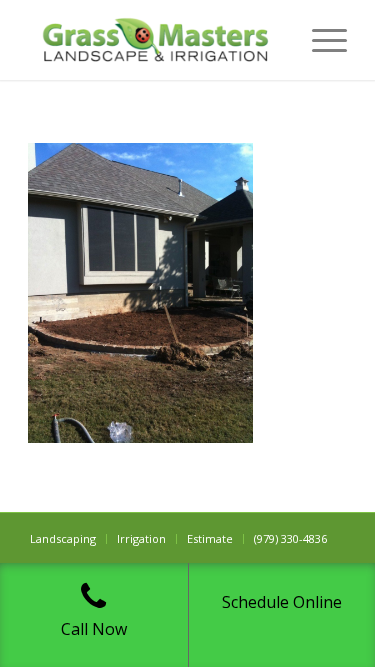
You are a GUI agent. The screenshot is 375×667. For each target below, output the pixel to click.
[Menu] (319, 40)
